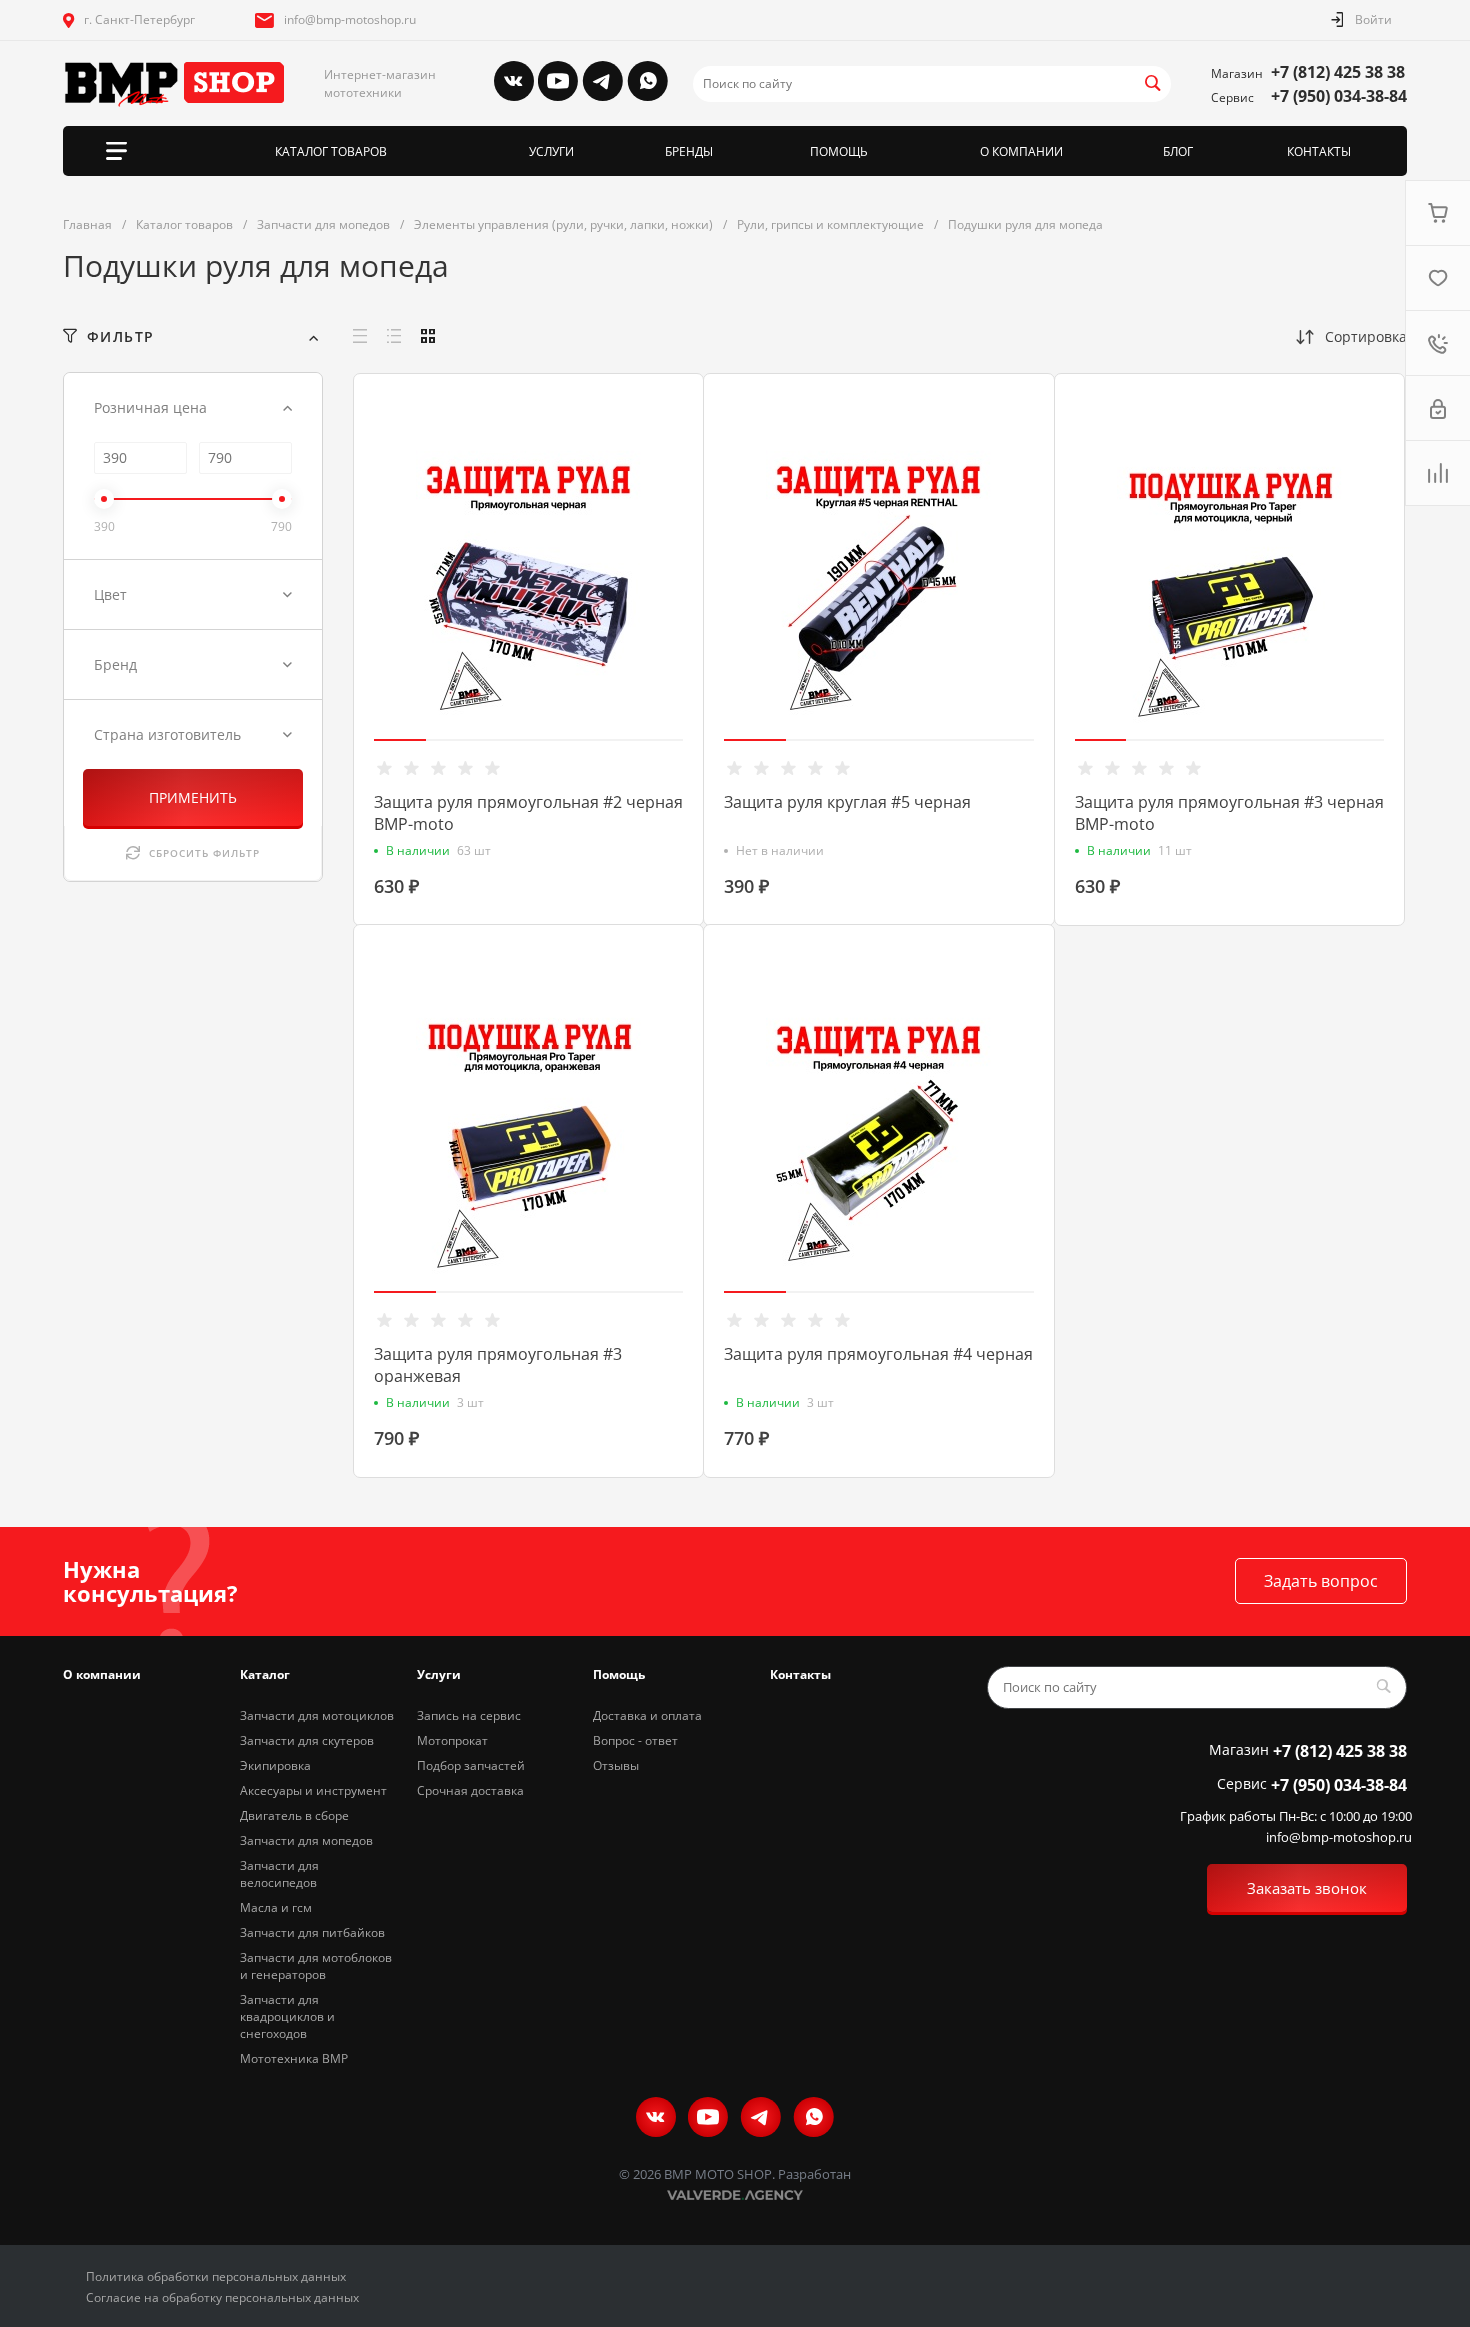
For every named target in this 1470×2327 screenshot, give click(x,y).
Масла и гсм (276, 1907)
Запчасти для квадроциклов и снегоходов (287, 2016)
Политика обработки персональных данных (216, 2276)
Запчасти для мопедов (306, 1840)
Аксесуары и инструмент (313, 1790)
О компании (102, 1674)
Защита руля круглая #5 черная (847, 802)
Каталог (265, 1674)
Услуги (439, 1674)
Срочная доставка (470, 1790)
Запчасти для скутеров (307, 1740)
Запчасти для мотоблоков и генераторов (316, 1966)
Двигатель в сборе (294, 1815)
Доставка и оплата (647, 1715)
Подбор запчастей (471, 1765)
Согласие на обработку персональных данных (222, 2297)
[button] (400, 740)
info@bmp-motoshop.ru (350, 19)
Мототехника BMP (294, 2058)
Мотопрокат (452, 1740)
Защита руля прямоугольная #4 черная (878, 1354)
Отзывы (616, 1765)
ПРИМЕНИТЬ (193, 797)
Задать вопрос (1321, 1581)
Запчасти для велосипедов (279, 1874)
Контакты (800, 1674)
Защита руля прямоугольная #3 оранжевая (498, 1365)
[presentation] (361, 597)
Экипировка (275, 1765)
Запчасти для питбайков (312, 1932)
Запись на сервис (469, 1715)
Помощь (619, 1674)
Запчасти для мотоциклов (317, 1715)
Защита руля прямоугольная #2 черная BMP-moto (528, 813)
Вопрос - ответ (635, 1740)
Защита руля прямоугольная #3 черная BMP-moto (1229, 813)
